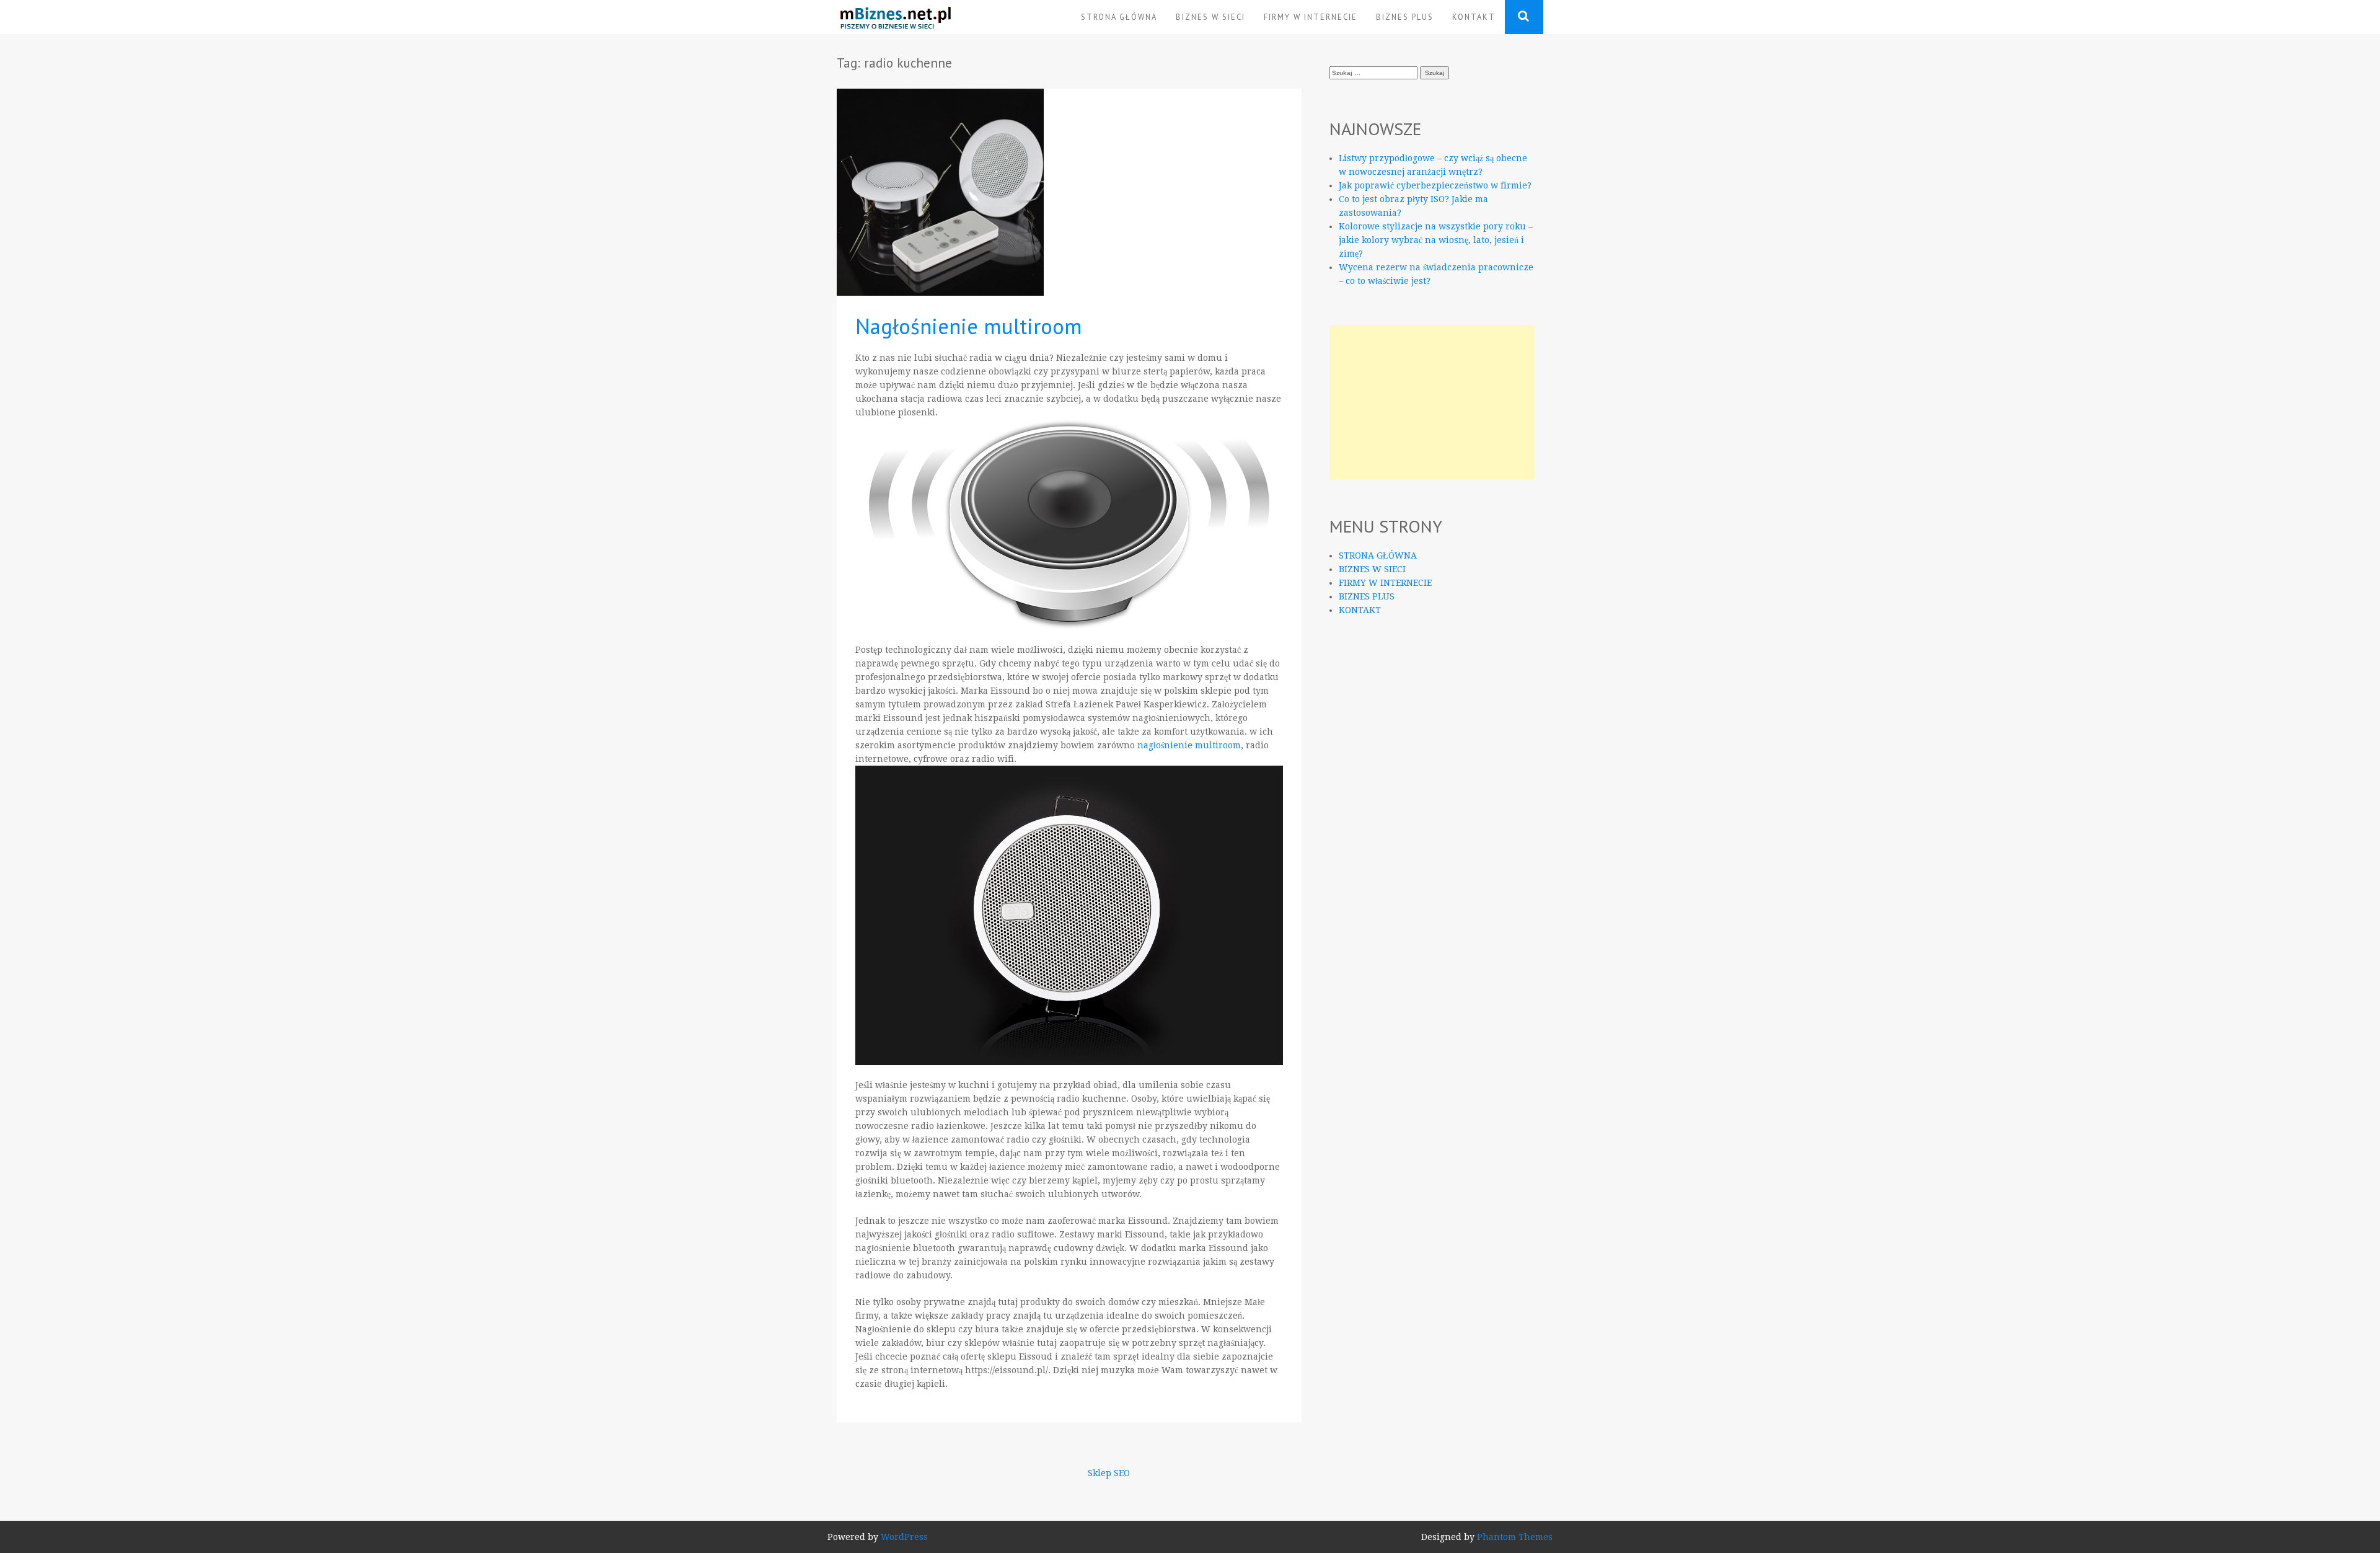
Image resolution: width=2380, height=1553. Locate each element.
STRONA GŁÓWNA (1119, 17)
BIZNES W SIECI (1210, 17)
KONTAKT (1474, 17)
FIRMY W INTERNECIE (1311, 17)
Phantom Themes (1515, 1537)
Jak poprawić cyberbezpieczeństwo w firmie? (1435, 185)
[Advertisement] (1432, 402)
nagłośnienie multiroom (1189, 745)
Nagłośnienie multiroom (969, 326)
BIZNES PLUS (1405, 17)
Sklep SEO (1109, 1473)
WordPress (904, 1537)
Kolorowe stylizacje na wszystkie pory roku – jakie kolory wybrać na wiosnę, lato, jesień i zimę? (1436, 240)
